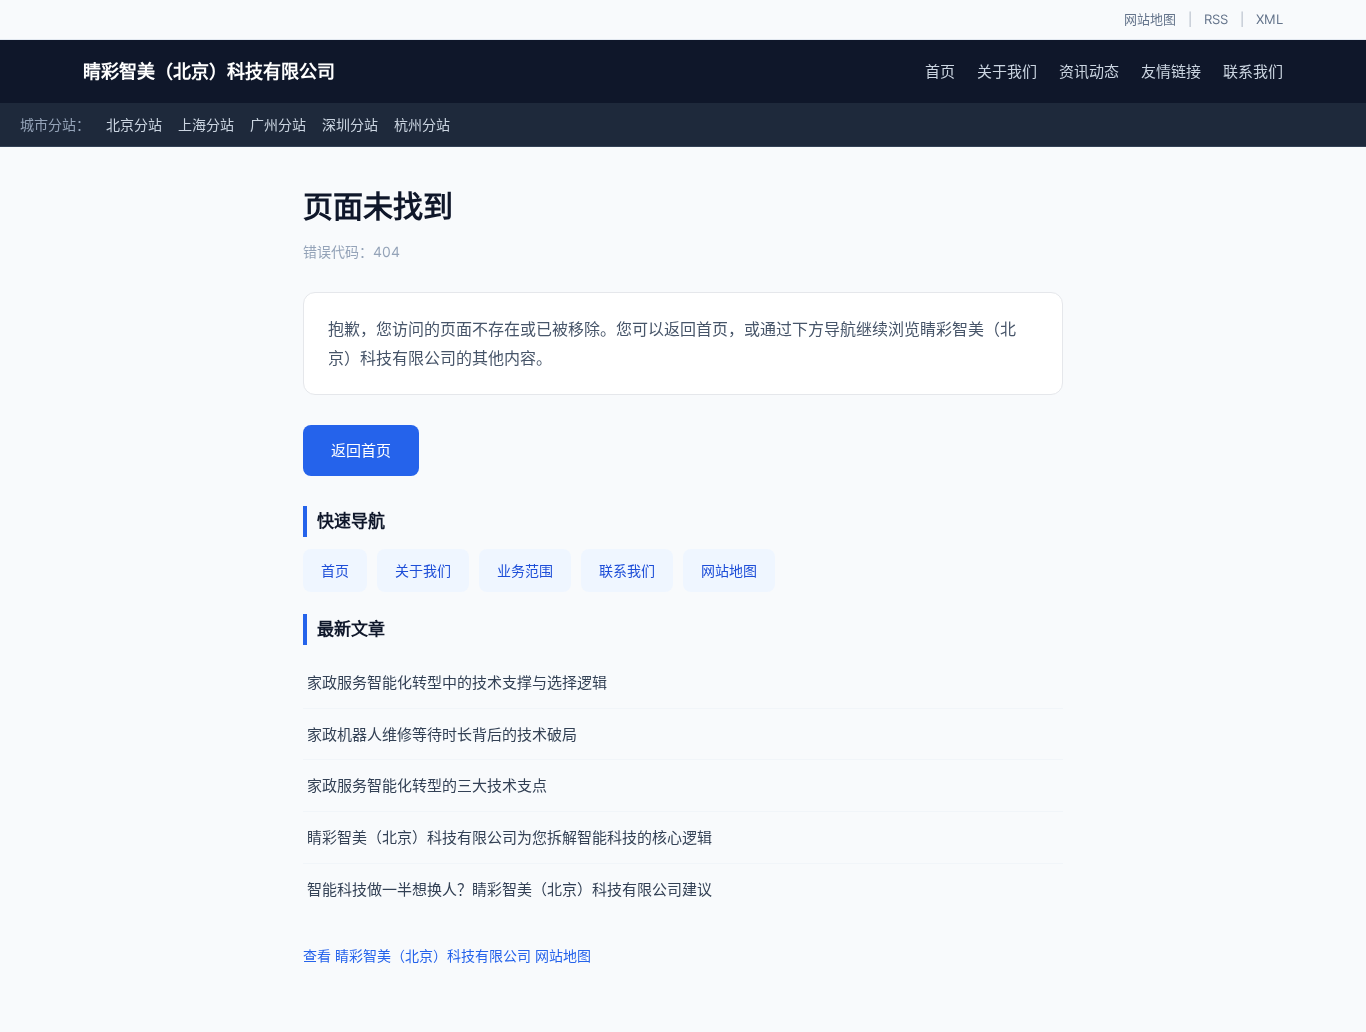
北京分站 (134, 124)
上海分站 (206, 124)
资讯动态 (1089, 71)
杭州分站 (422, 124)
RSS (1216, 19)
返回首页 (361, 450)
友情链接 (1171, 71)
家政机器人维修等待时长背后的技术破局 (442, 734)
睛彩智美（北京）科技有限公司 (209, 71)
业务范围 (525, 570)
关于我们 (1007, 71)
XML (1269, 19)
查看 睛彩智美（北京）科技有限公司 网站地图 (447, 955)
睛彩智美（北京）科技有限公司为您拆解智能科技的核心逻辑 (509, 837)
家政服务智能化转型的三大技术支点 (427, 785)
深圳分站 (350, 124)
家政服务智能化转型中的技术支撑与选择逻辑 (457, 682)
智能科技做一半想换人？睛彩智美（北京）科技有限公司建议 (509, 889)
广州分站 (278, 124)
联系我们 (1253, 71)
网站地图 (1150, 19)
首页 (940, 71)
